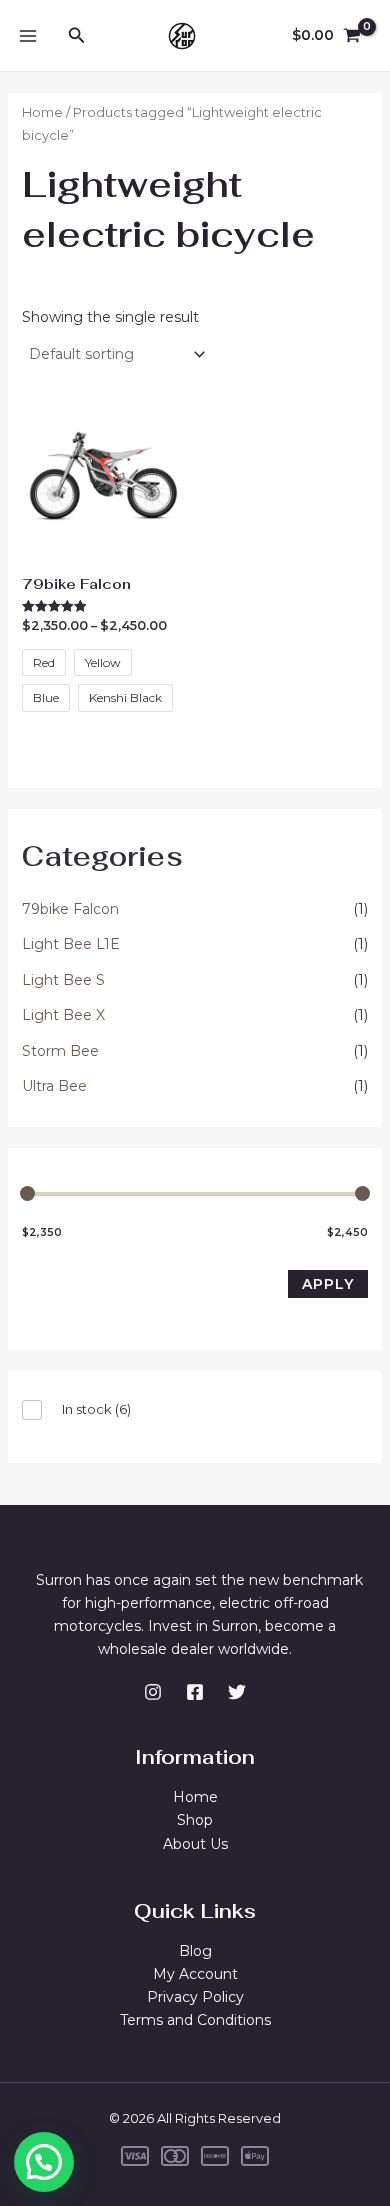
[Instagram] (153, 1692)
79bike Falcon (70, 909)
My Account (195, 1974)
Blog (195, 1951)
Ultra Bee (54, 1086)
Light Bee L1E (71, 944)
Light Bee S (63, 980)
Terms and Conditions (195, 2020)
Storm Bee (60, 1051)
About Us (195, 1844)
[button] (44, 2162)
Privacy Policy (195, 1997)
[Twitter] (237, 1692)
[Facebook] (195, 1692)
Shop (195, 1820)
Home (42, 112)
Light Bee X (63, 1015)
